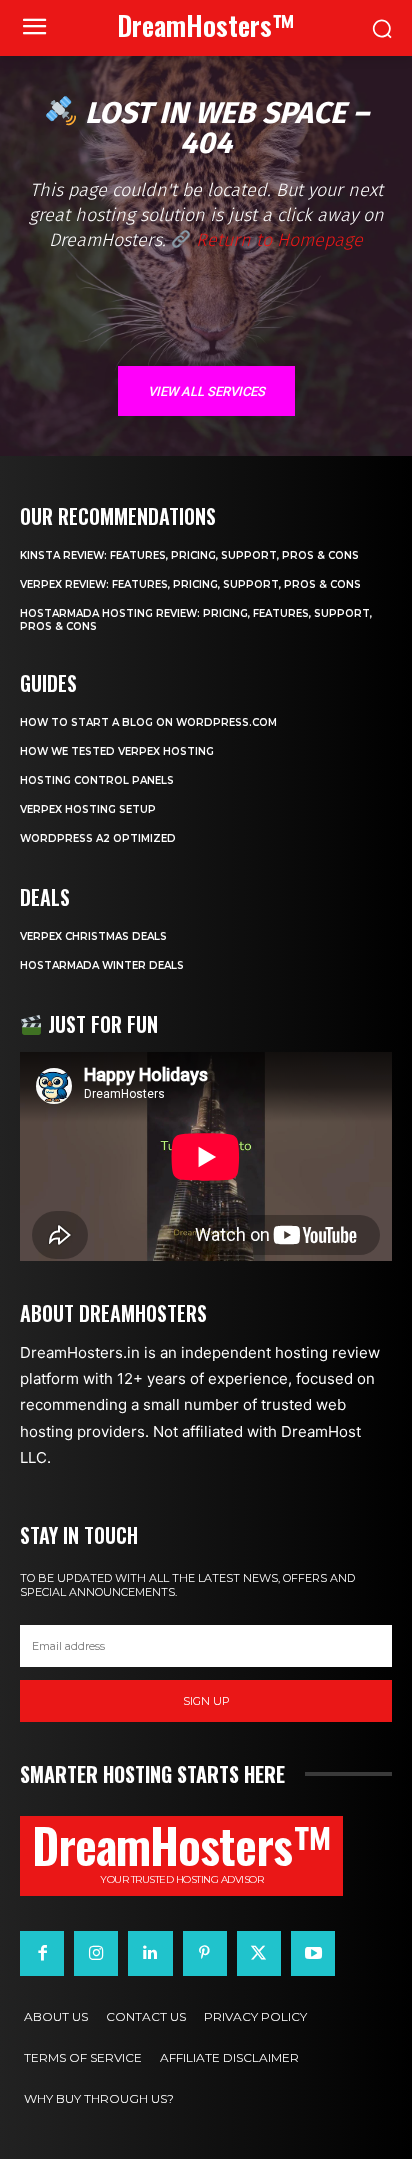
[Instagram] (96, 1953)
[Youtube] (313, 1953)
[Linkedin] (150, 1953)
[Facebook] (42, 1953)
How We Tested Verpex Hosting (117, 751)
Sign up (206, 1701)
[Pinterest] (205, 1953)
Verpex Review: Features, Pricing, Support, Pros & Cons (190, 584)
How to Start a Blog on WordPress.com (148, 722)
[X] (259, 1953)
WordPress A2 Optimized (98, 838)
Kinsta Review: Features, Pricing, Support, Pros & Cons (189, 555)
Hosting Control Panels (97, 780)
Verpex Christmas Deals (93, 936)
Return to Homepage (277, 240)
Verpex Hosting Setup (88, 809)
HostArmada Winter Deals (102, 965)
